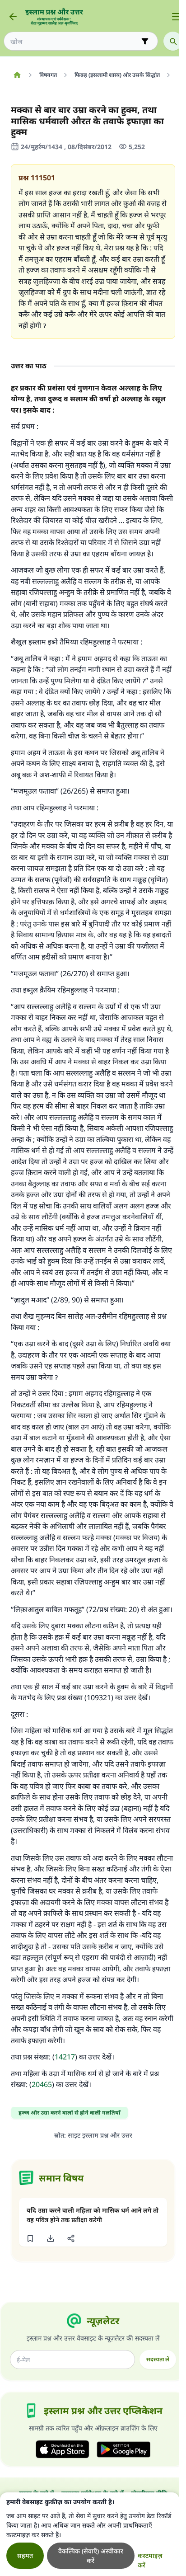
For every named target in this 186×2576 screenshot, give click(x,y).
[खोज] (173, 41)
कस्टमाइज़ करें (150, 2560)
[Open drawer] (176, 17)
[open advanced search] (145, 41)
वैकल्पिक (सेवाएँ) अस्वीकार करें (91, 2556)
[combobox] (74, 41)
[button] (30, 2238)
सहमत (25, 2555)
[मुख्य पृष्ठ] (17, 75)
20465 (42, 2084)
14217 (65, 2057)
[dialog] (90, 2534)
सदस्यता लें (158, 2359)
